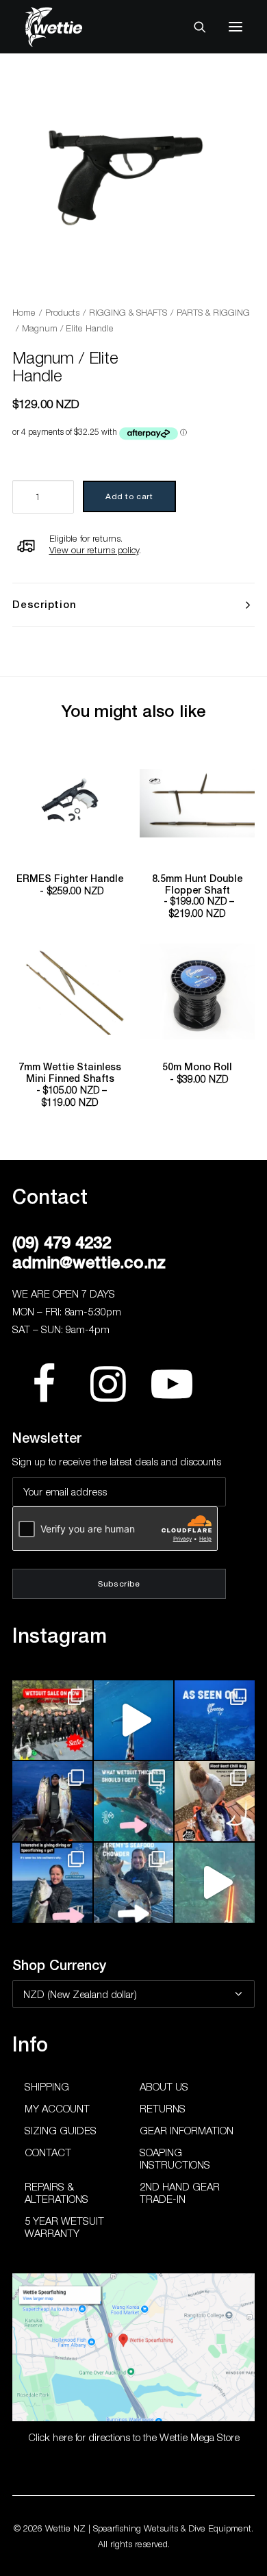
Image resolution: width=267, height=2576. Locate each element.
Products (62, 312)
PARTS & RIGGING (213, 312)
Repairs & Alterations (56, 2193)
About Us (164, 2086)
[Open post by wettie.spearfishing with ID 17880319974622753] (52, 1720)
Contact (48, 2152)
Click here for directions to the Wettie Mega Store (134, 2437)
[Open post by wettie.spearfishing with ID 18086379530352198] (134, 1883)
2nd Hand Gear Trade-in (180, 2193)
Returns (163, 2108)
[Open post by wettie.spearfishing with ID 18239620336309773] (215, 1883)
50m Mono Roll (197, 1073)
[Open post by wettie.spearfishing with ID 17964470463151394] (134, 1801)
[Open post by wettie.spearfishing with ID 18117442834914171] (52, 1883)
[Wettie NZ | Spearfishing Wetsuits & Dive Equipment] (74, 27)
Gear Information (187, 2130)
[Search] (194, 27)
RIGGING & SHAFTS (128, 312)
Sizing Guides (61, 2130)
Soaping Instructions (175, 2158)
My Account (57, 2108)
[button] (236, 27)
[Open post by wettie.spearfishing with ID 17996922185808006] (215, 1720)
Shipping (47, 2086)
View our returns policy (94, 550)
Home (24, 312)
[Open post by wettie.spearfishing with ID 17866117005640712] (52, 1801)
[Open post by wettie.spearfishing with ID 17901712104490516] (215, 1801)
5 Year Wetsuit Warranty (64, 2227)
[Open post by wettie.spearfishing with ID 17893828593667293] (134, 1720)
